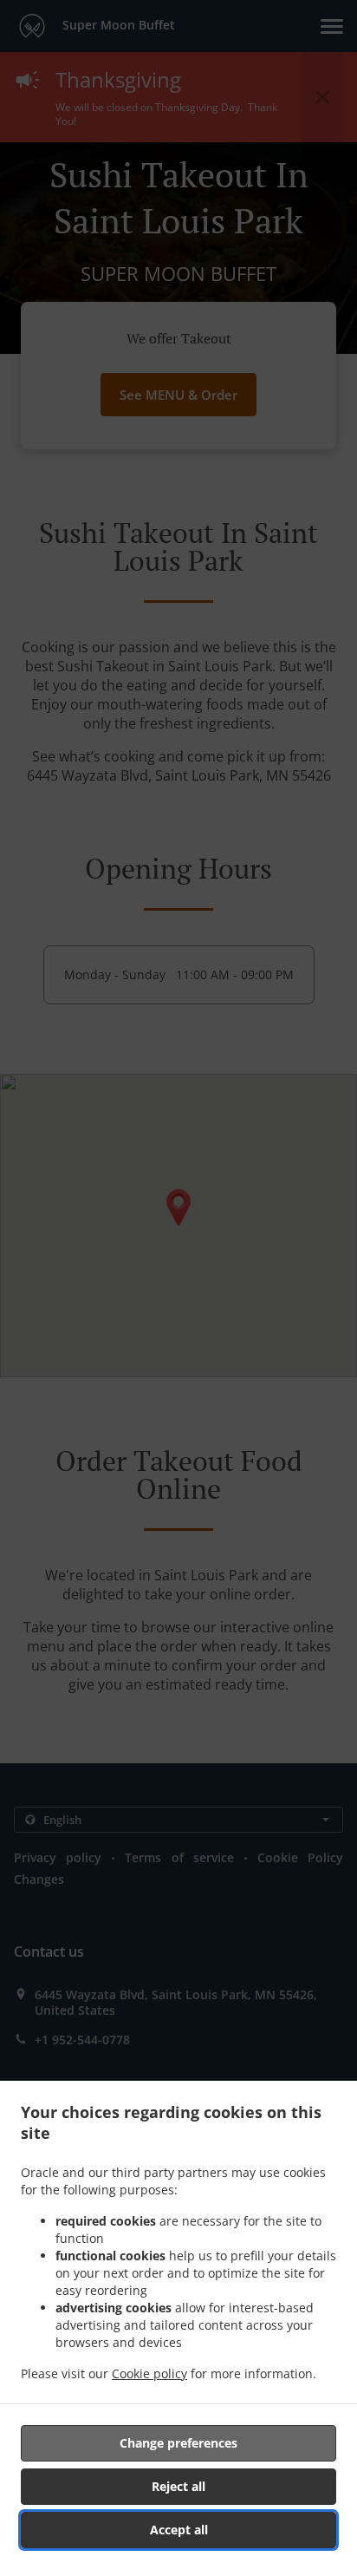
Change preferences (178, 2443)
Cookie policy (149, 2373)
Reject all (178, 2486)
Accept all (179, 2530)
